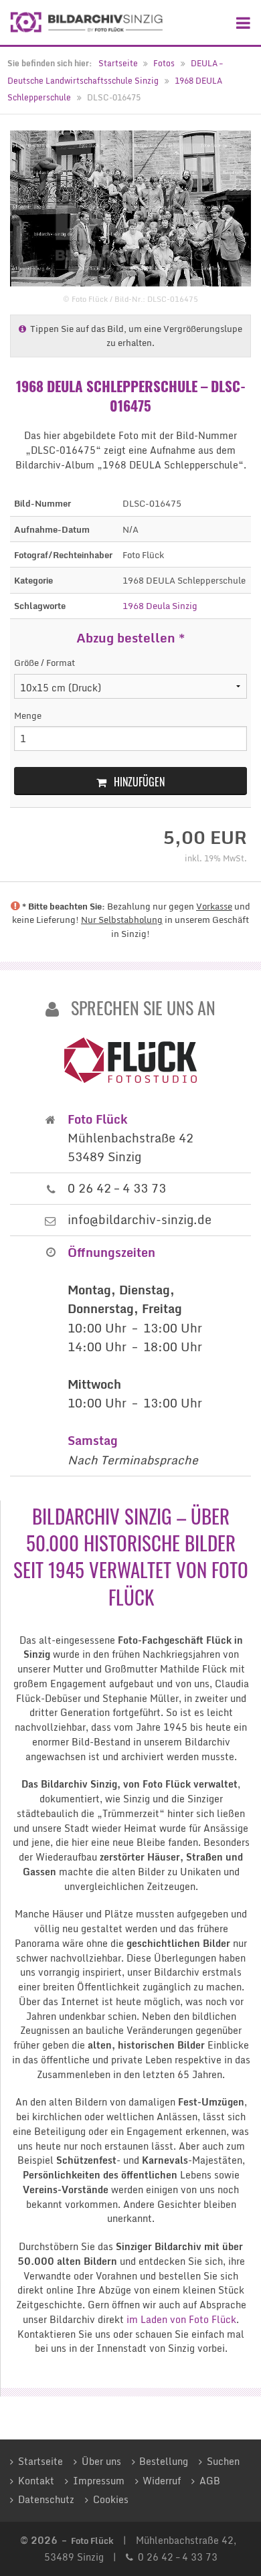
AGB (210, 2481)
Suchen (223, 2462)
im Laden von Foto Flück (181, 2320)
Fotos (164, 63)
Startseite (118, 63)
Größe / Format (45, 663)
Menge (28, 716)
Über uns (101, 2462)
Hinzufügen (139, 782)
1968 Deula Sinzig (160, 606)
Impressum (99, 2481)
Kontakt (36, 2481)
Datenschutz (46, 2500)
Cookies (111, 2500)
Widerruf (162, 2481)
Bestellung (164, 2462)
